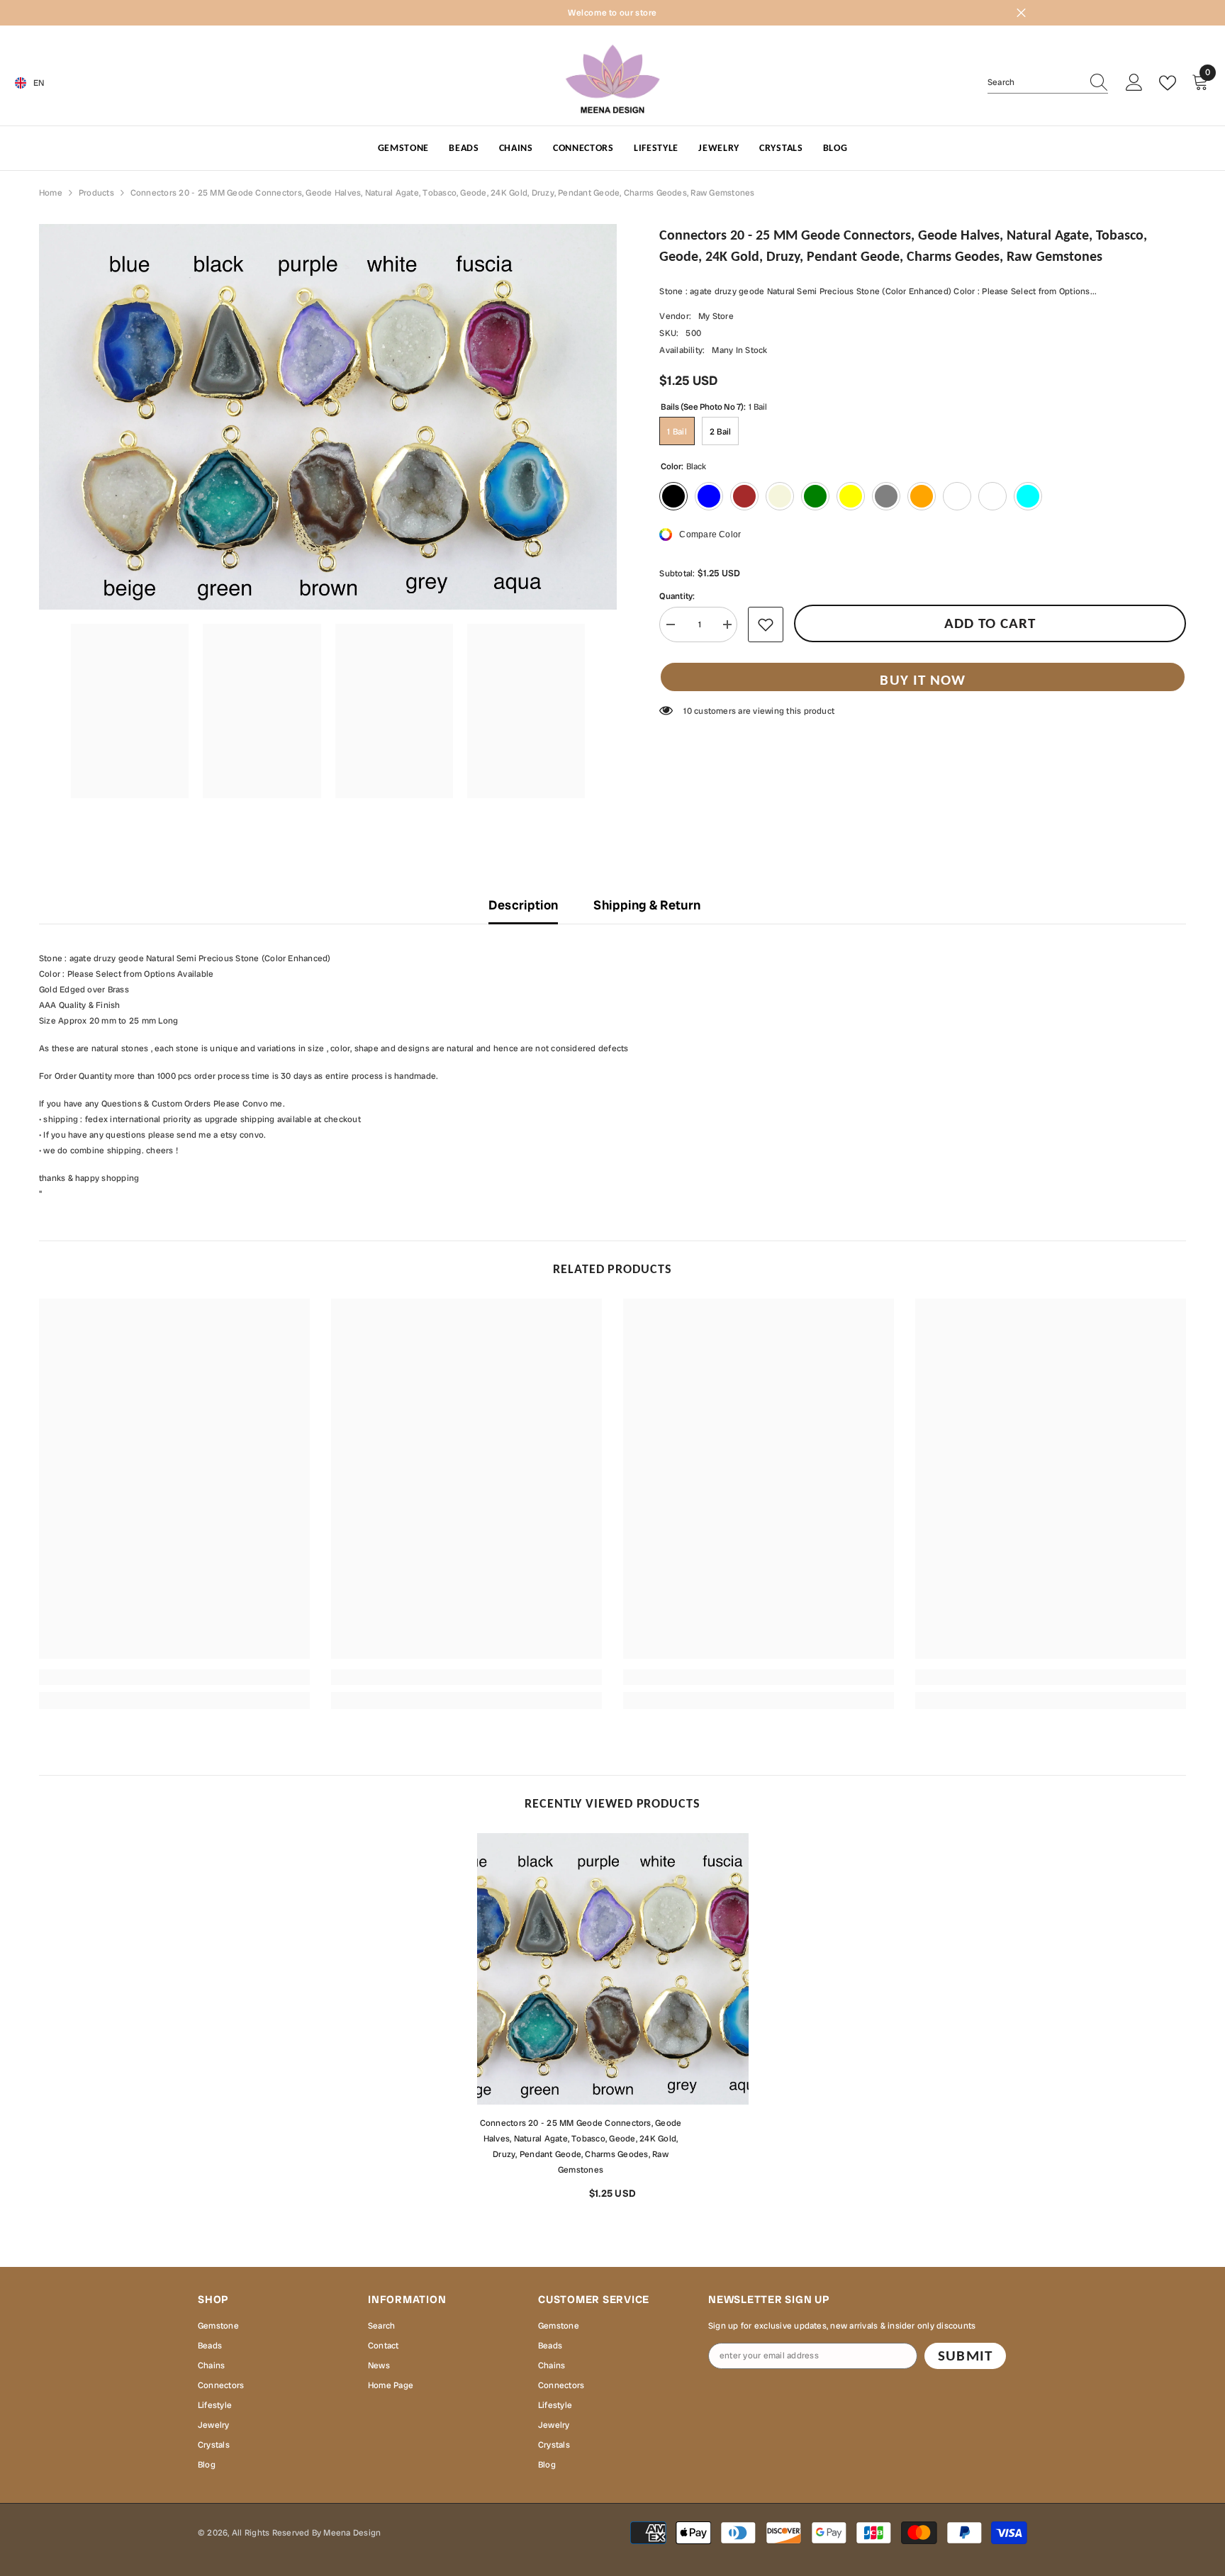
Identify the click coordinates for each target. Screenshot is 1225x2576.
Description (523, 905)
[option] (613, 2022)
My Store (716, 316)
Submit (965, 2356)
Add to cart (990, 623)
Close (1021, 13)
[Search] (1048, 83)
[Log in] (1134, 83)
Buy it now (923, 680)
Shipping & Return (647, 905)
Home (51, 193)
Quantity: (677, 596)
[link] (174, 1677)
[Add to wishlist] (766, 625)
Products (96, 193)
